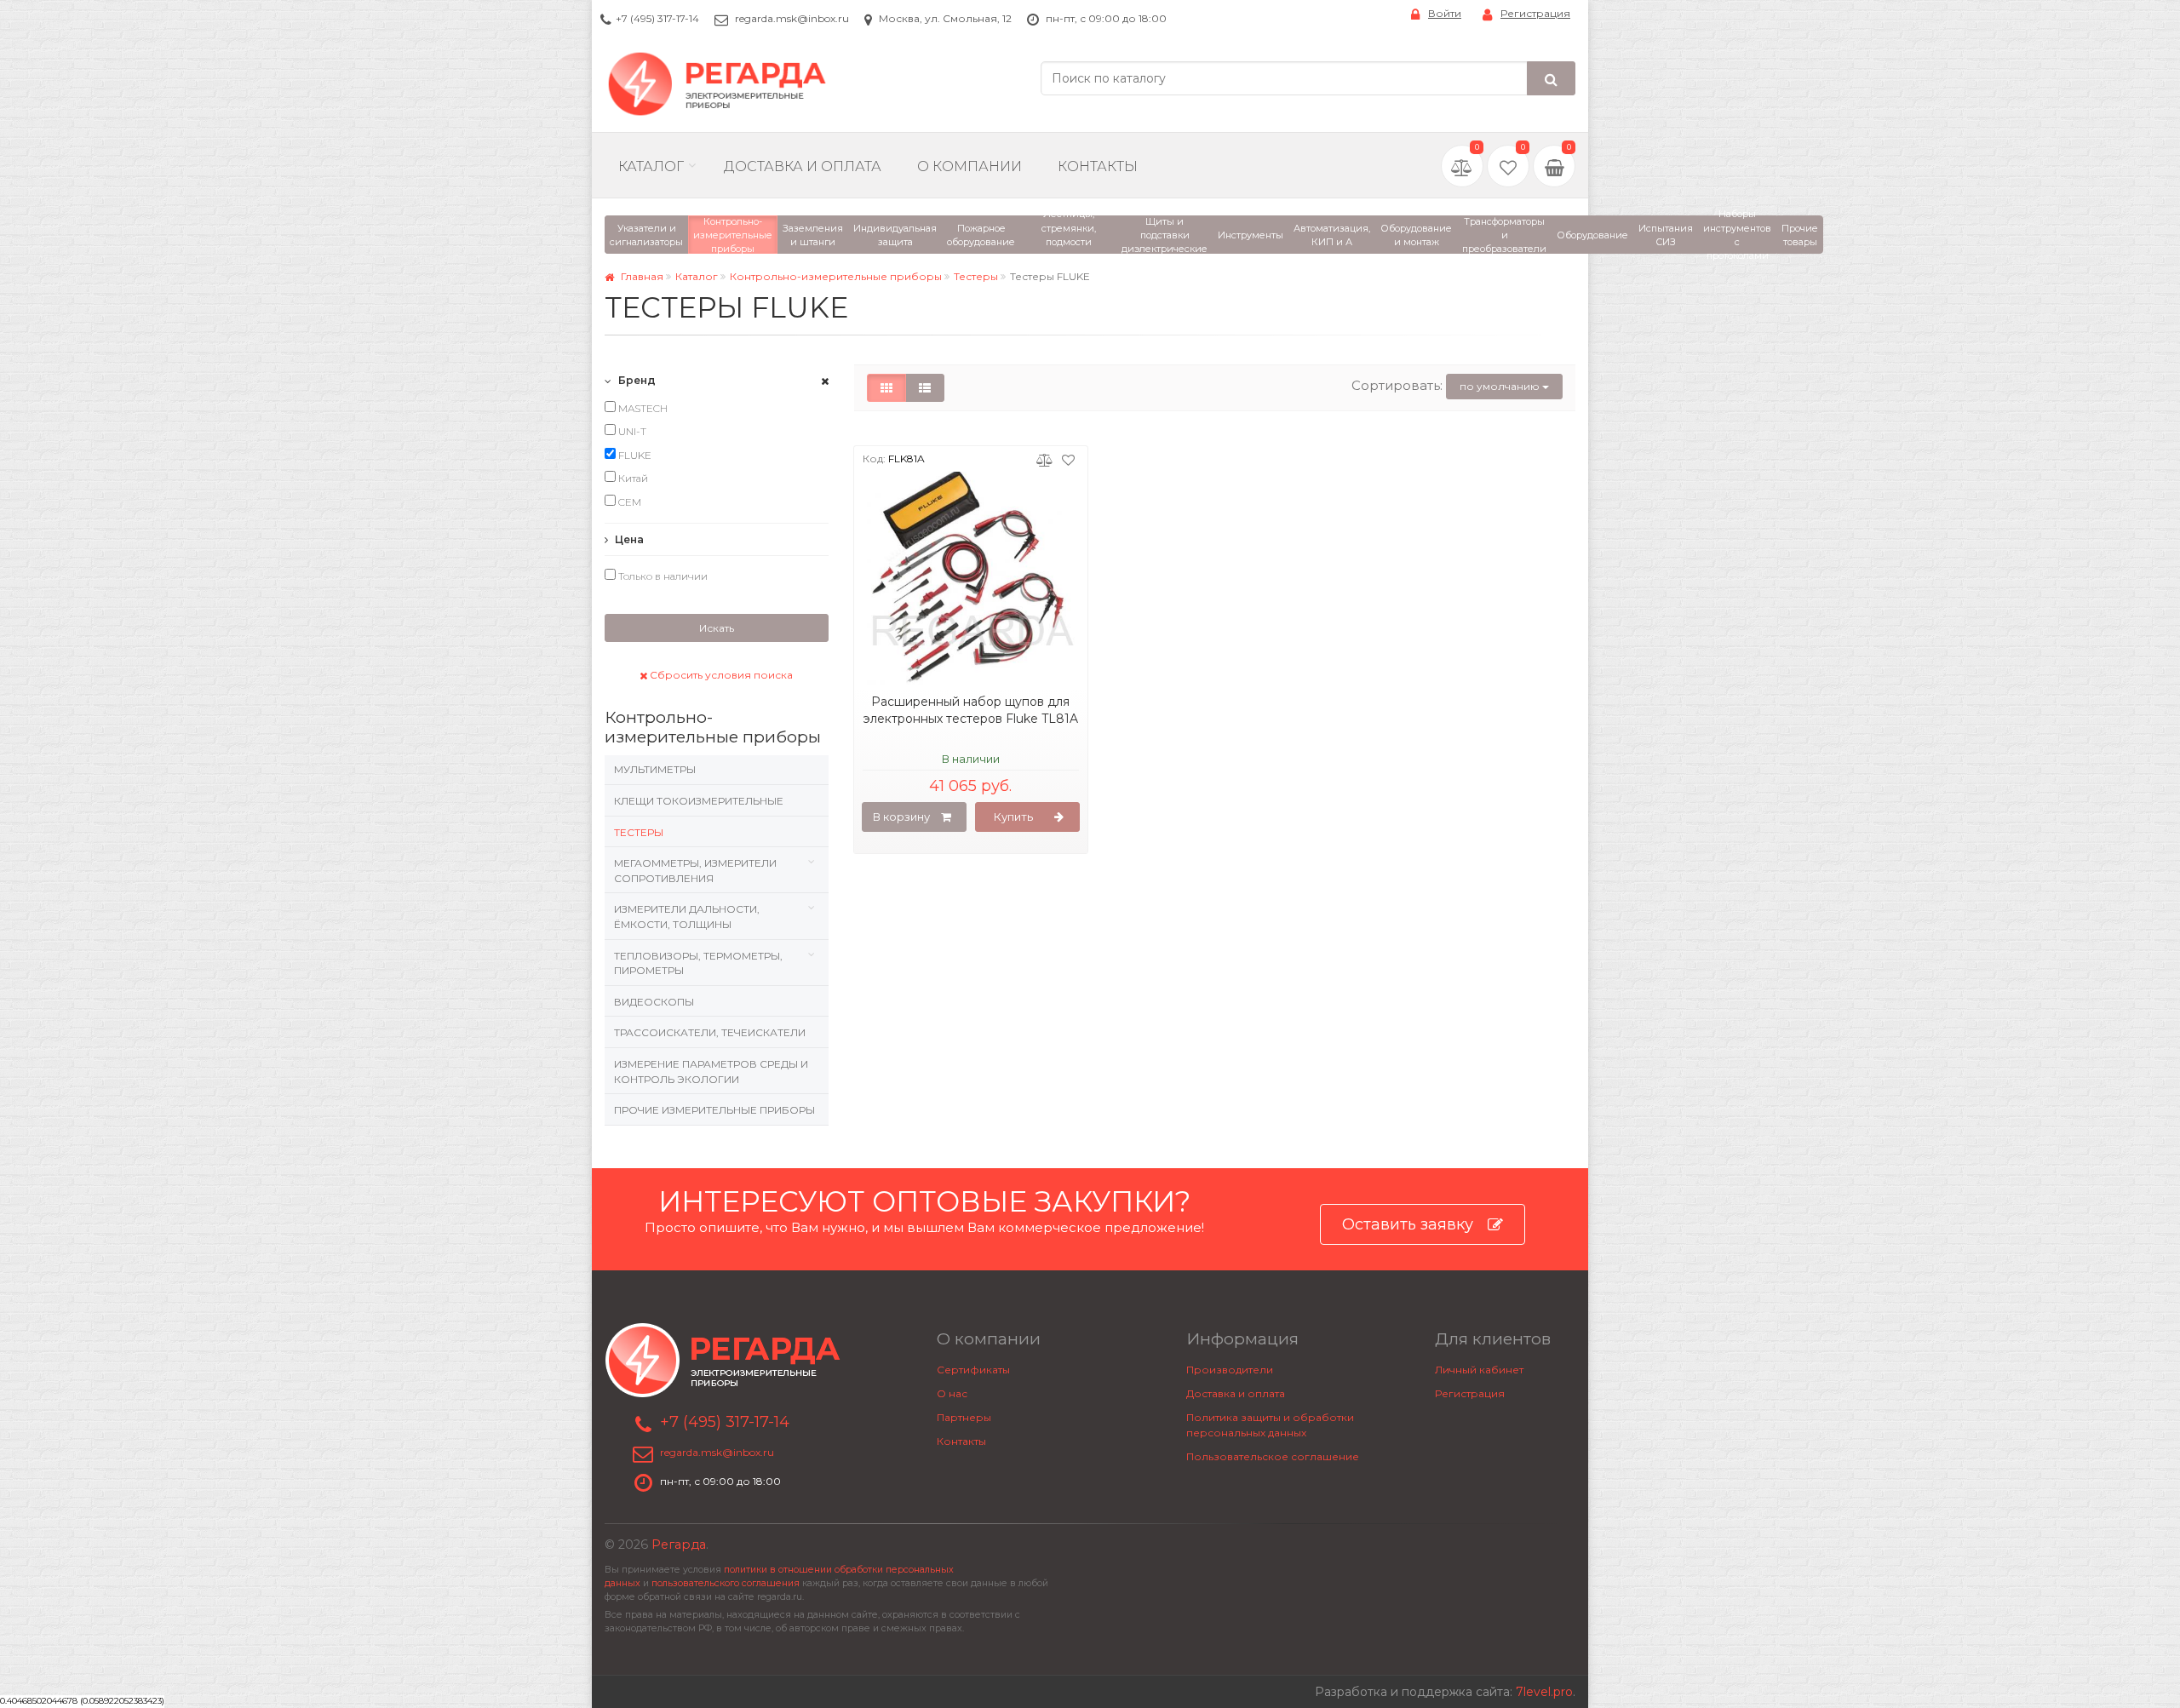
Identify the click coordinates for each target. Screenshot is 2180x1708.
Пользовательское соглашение (1273, 1456)
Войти (1445, 13)
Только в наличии (662, 576)
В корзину (901, 817)
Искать (717, 628)
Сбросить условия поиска (720, 675)
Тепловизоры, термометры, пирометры (698, 963)
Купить (1013, 817)
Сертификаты (973, 1370)
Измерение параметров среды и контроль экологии (711, 1072)
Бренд (636, 380)
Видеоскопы (654, 1002)
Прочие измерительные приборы (714, 1110)
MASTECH (642, 408)
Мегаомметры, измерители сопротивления (695, 871)
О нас (952, 1393)
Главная (641, 276)
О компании (970, 166)
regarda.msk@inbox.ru (792, 18)
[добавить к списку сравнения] (1044, 459)
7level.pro (1544, 1692)
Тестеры (976, 276)
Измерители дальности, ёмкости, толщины (687, 917)
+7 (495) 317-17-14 (657, 18)
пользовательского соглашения (726, 1583)
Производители (1230, 1370)
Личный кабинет (1479, 1370)
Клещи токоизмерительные (699, 801)
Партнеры (964, 1417)
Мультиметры (655, 769)
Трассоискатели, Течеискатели (710, 1032)
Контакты (1098, 166)
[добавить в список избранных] (1068, 459)
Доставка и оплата (1236, 1393)
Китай (632, 478)
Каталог (651, 166)
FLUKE (634, 455)
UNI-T (631, 431)
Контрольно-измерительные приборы (836, 276)
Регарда (679, 1545)
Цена (628, 539)
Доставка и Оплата (803, 166)
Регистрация (1535, 13)
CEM (628, 502)
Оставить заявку (1408, 1224)
